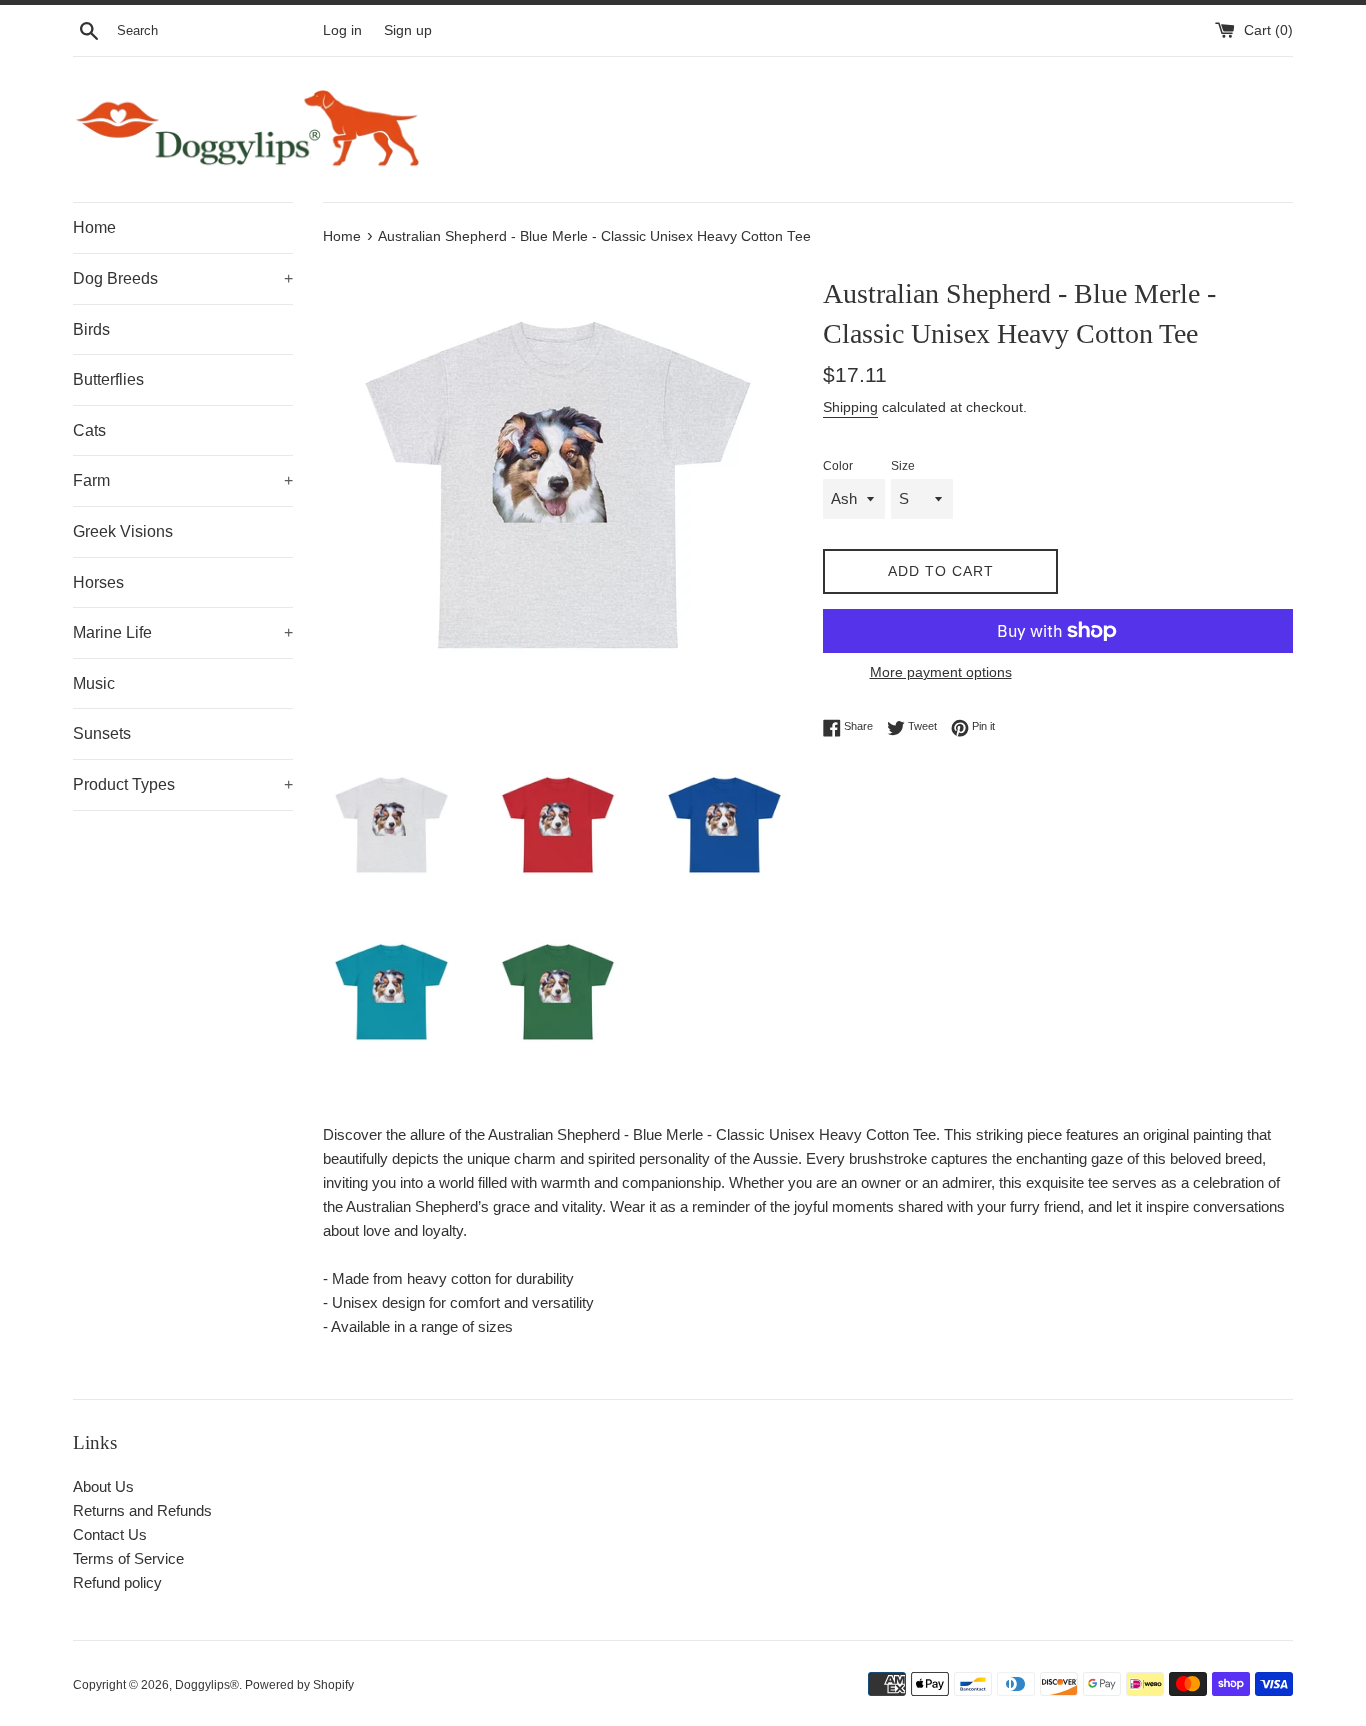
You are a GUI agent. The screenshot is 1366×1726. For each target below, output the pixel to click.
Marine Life (183, 632)
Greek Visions (123, 531)
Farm (183, 480)
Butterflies (108, 379)
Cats (89, 430)
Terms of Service (128, 1558)
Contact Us (110, 1534)
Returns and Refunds (142, 1510)
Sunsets (102, 733)
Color (838, 466)
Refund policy (117, 1582)
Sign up (408, 30)
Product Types (183, 784)
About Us (103, 1486)
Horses (98, 582)
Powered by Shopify (299, 1685)
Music (94, 683)
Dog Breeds (183, 278)
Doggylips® (207, 1685)
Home (94, 227)
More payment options (941, 672)
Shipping (850, 407)
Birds (91, 329)
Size (903, 466)
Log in (342, 30)
